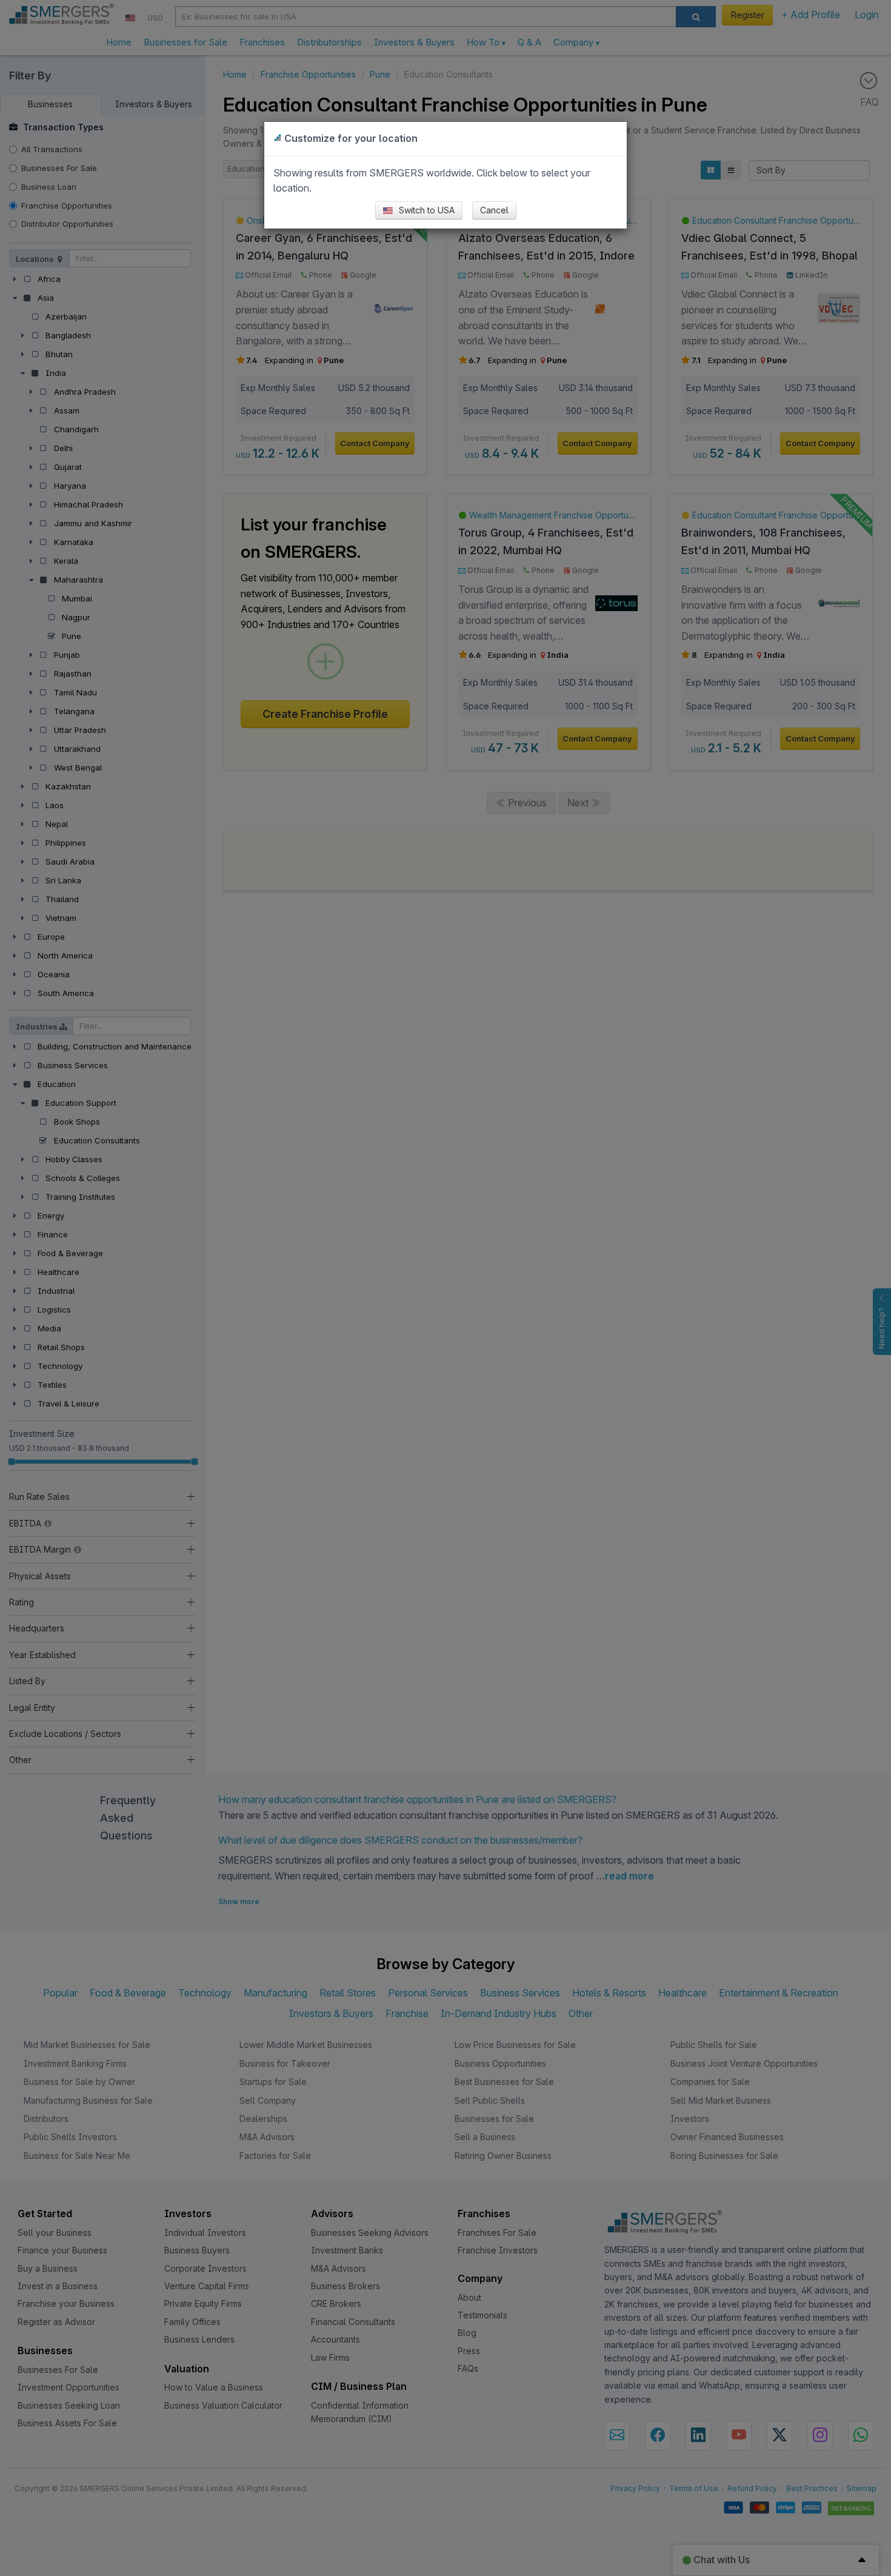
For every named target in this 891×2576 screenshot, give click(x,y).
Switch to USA (425, 210)
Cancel (494, 210)
